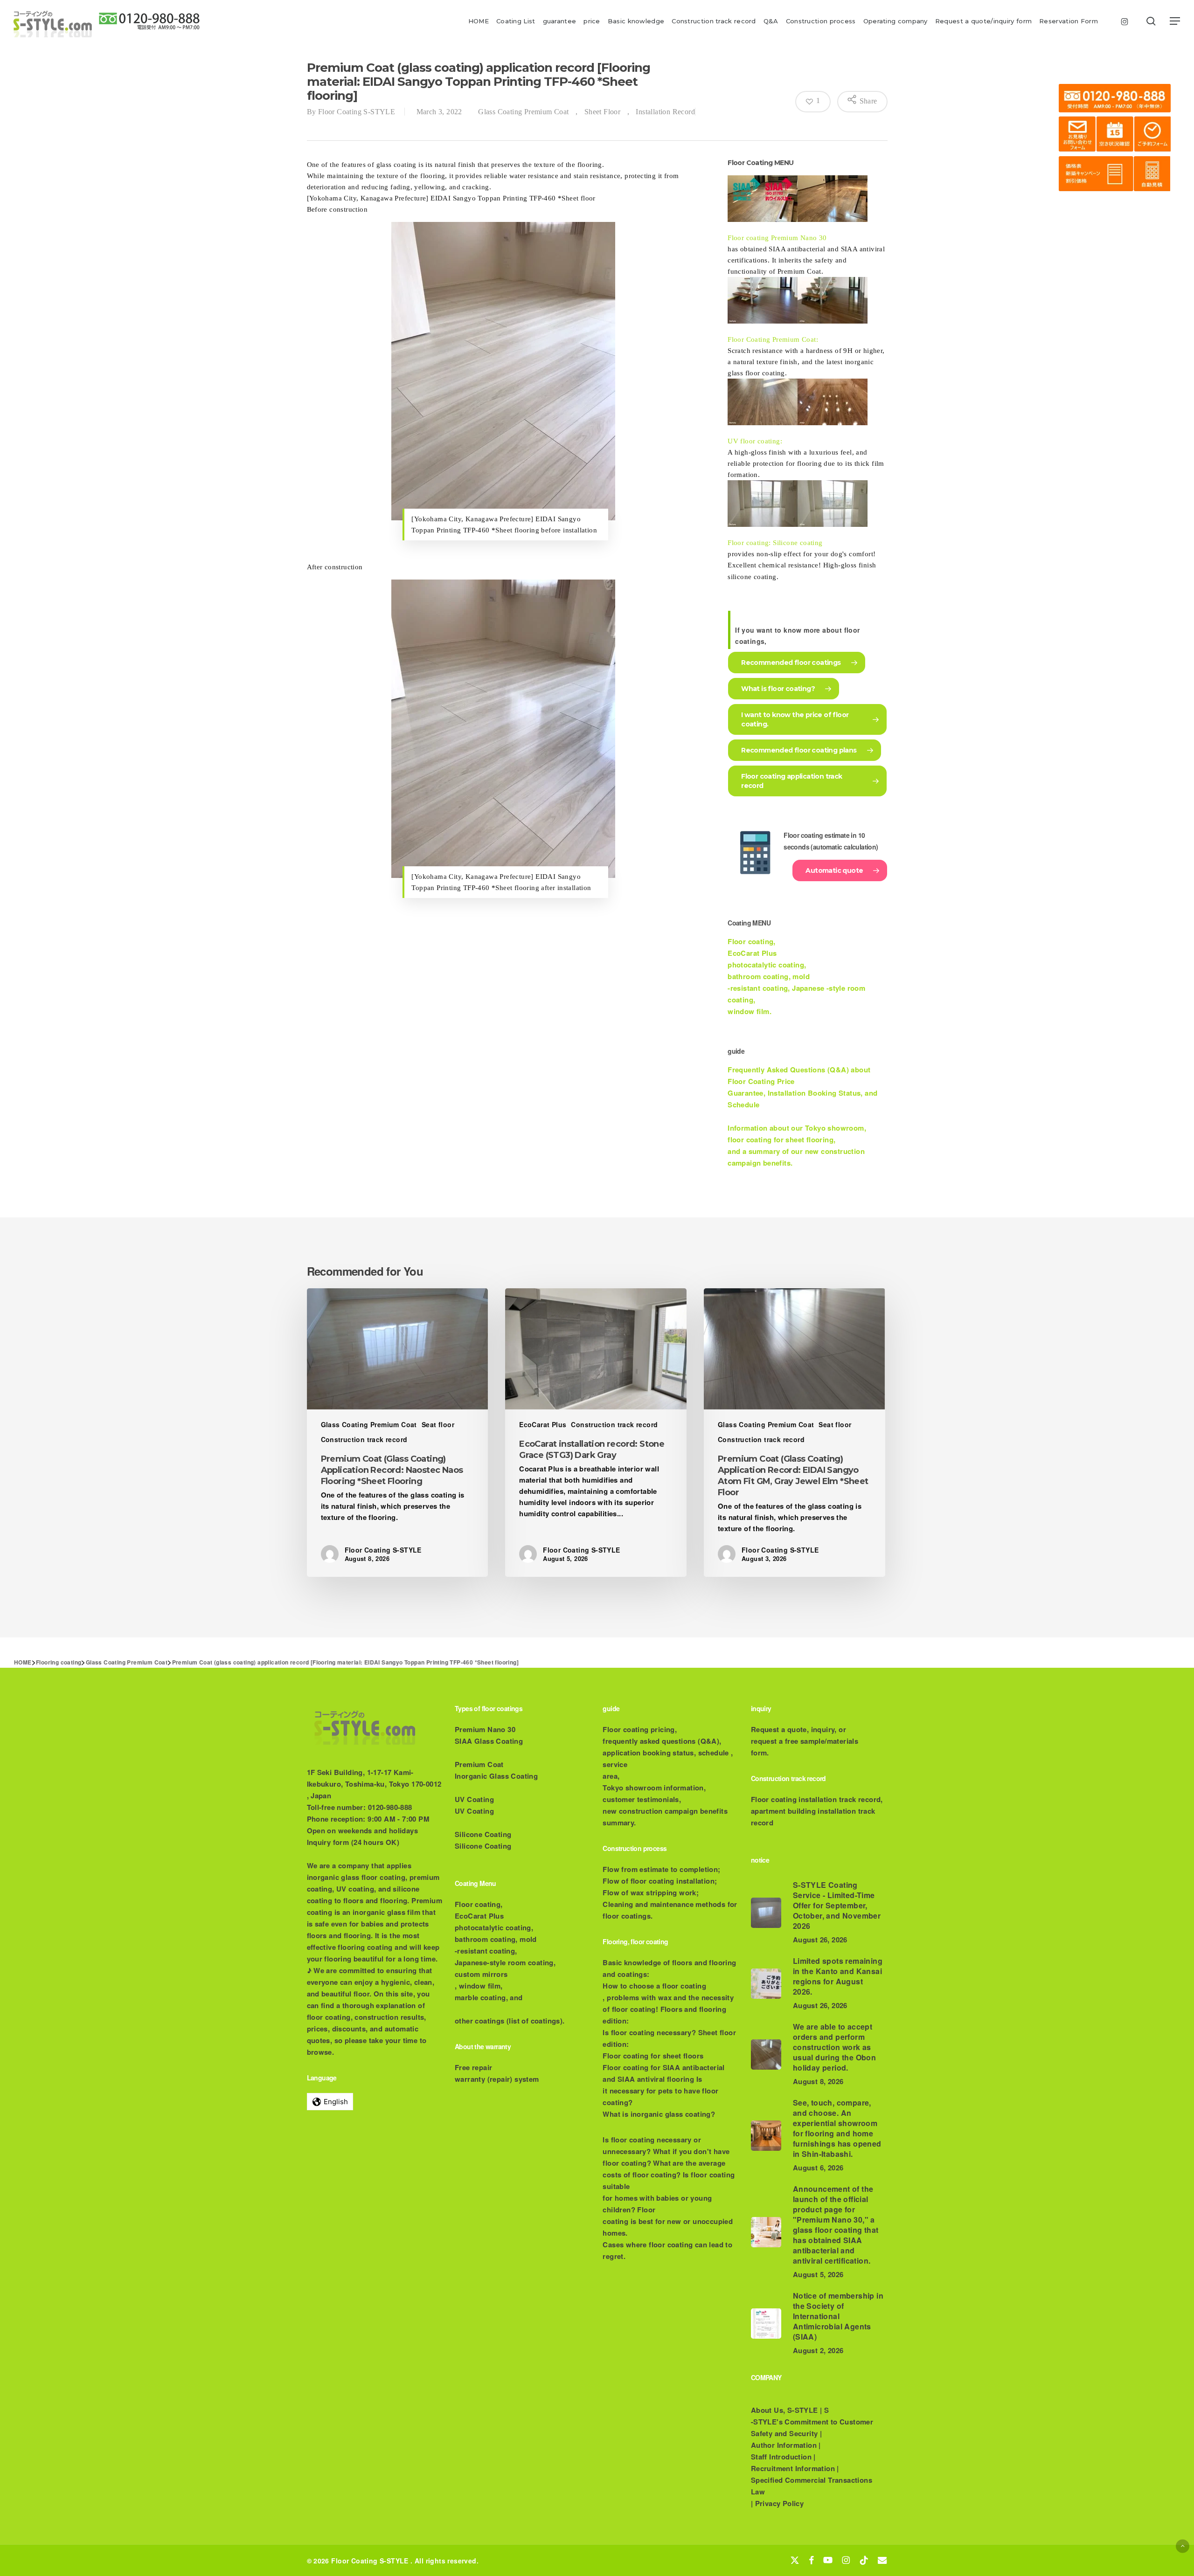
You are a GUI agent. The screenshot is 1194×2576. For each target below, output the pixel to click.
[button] (1175, 21)
